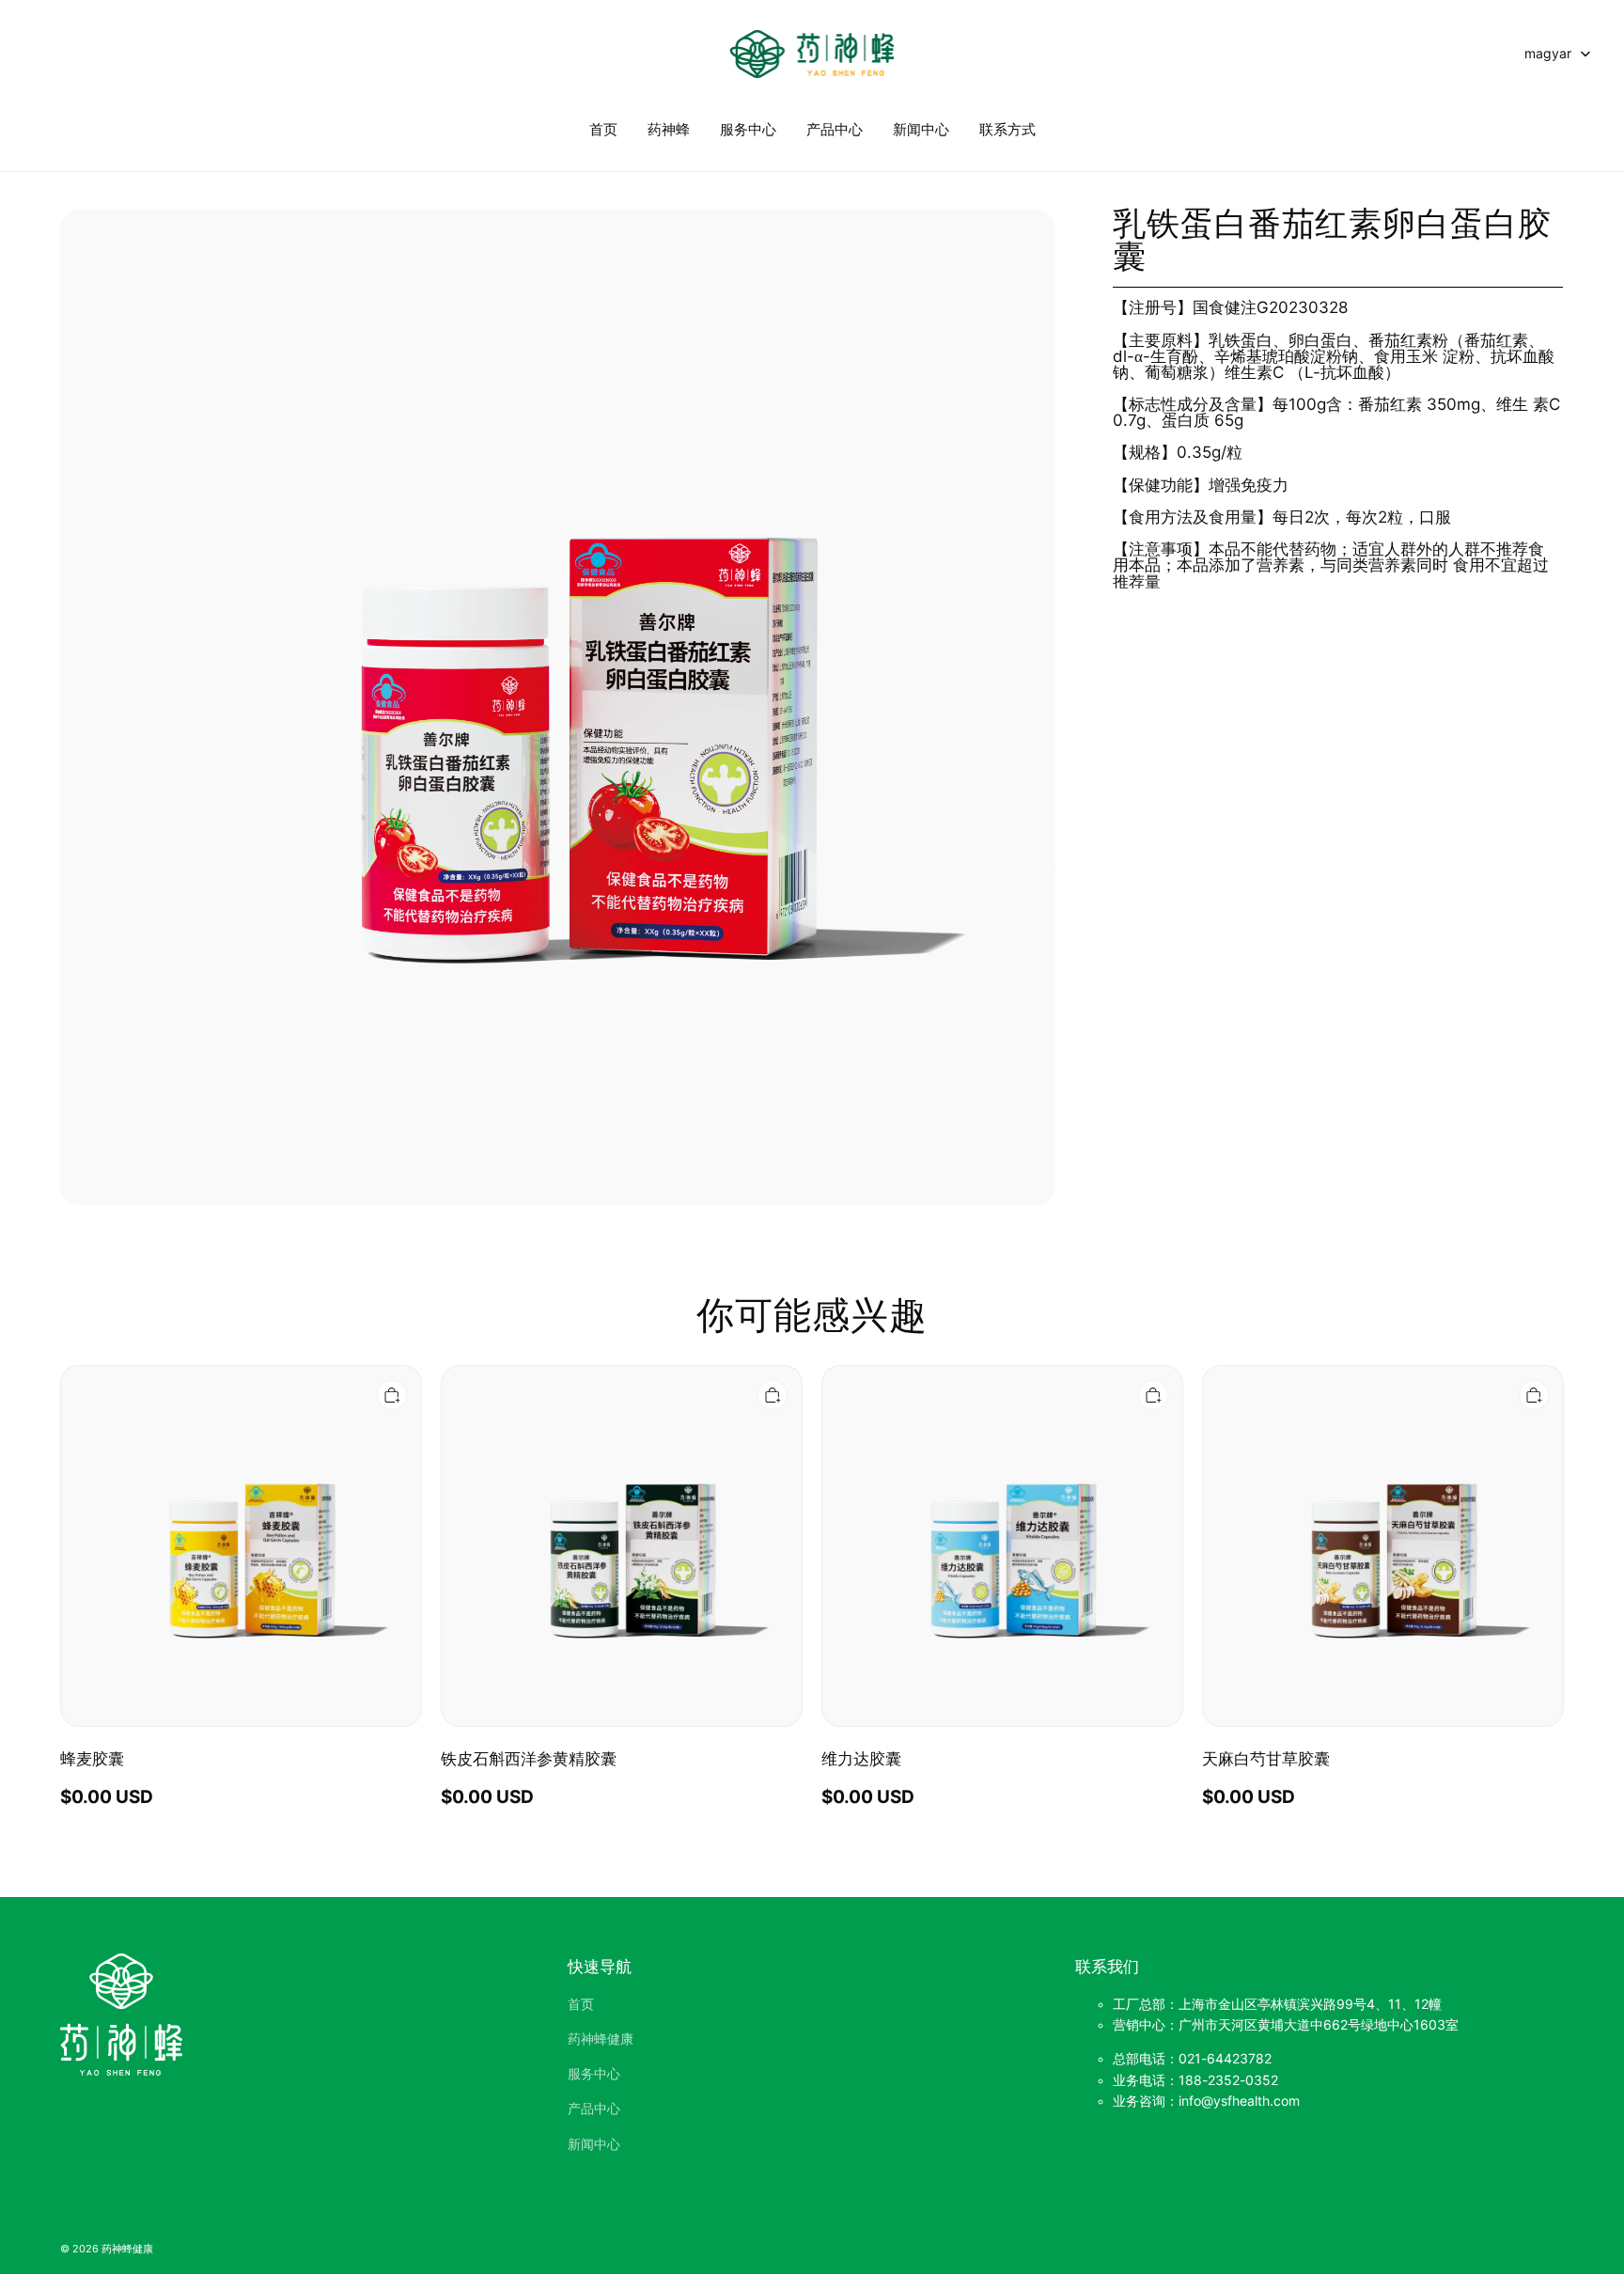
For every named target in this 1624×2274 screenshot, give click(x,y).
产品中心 (835, 129)
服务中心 (748, 129)
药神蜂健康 (601, 2039)
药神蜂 (669, 129)
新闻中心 (921, 129)
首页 (603, 129)
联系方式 (1007, 129)
